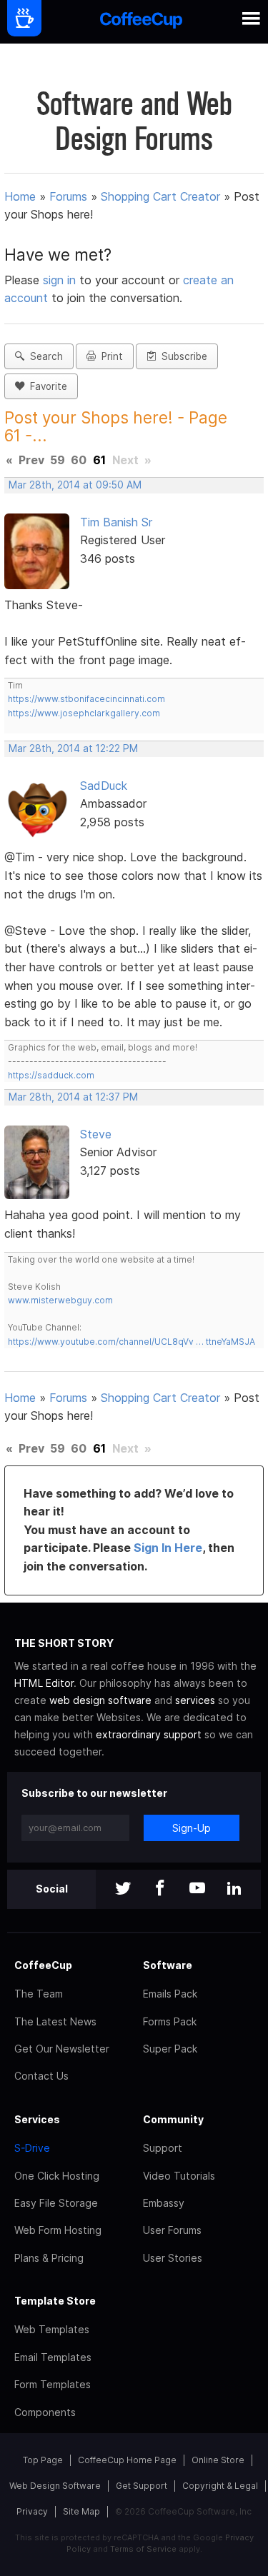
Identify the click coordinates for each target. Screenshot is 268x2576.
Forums (68, 196)
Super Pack (170, 2049)
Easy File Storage (56, 2203)
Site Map (81, 2511)
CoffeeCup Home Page (127, 2460)
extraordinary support (149, 1734)
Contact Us (41, 2076)
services (195, 1700)
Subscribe (182, 356)
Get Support (142, 2486)
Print (109, 356)
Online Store (218, 2460)
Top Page (43, 2460)
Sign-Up (192, 1828)
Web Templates (52, 2329)
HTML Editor (44, 1683)
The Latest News (55, 2021)
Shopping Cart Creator (160, 196)
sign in (61, 280)
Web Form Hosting (58, 2230)
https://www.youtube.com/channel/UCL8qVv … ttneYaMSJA (131, 1342)
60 (79, 460)
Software (168, 1965)
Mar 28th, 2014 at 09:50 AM (75, 485)
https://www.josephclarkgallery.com (84, 713)
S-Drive (32, 2148)
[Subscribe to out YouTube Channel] (197, 1889)
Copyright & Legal (220, 2486)
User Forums (172, 2230)
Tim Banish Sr (116, 522)
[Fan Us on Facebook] (160, 1889)
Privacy (32, 2511)
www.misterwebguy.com (60, 1300)
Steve (96, 1134)
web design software (100, 1700)
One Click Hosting (57, 2176)
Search (44, 356)
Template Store (55, 2301)
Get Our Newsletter (62, 2049)
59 (58, 460)
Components (45, 2412)
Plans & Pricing (49, 2258)
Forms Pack (170, 2021)
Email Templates (53, 2357)
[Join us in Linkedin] (234, 1889)
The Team (39, 1994)
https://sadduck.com (51, 1075)
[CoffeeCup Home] (141, 22)
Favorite (46, 386)
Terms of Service (143, 2549)
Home (20, 196)
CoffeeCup (43, 1965)
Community (173, 2119)
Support (163, 2148)
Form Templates (53, 2384)
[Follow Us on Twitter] (123, 1889)
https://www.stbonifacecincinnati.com (86, 699)
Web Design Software (55, 2486)
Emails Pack (170, 1994)
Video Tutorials (179, 2176)
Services (37, 2119)
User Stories (173, 2258)
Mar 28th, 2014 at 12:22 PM (73, 748)
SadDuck (104, 786)
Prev (31, 460)
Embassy (164, 2203)
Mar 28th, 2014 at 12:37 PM (73, 1097)
